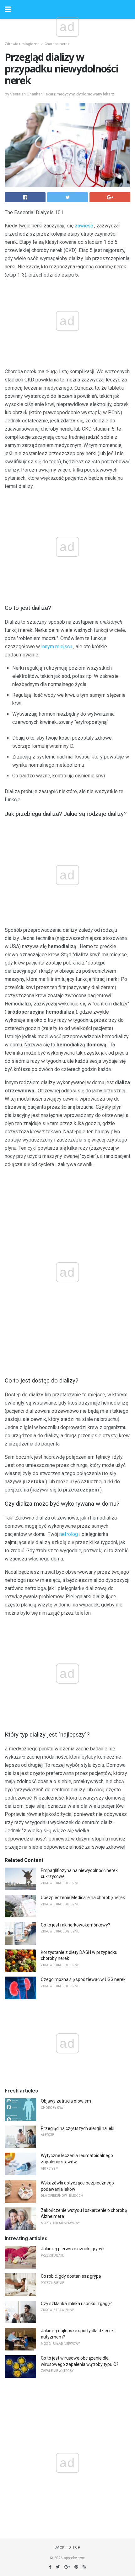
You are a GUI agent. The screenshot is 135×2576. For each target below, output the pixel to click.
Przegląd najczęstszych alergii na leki (78, 2128)
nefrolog (69, 1534)
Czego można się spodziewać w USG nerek (83, 1979)
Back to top (68, 2547)
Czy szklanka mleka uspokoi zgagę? (76, 2304)
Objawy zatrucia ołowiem (66, 2101)
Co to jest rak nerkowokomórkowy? (76, 1925)
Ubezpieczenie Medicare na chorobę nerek (83, 1898)
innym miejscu (57, 647)
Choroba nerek (57, 44)
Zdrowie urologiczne (22, 44)
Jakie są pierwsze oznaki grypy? (73, 2249)
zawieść (84, 226)
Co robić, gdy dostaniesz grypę (71, 2276)
